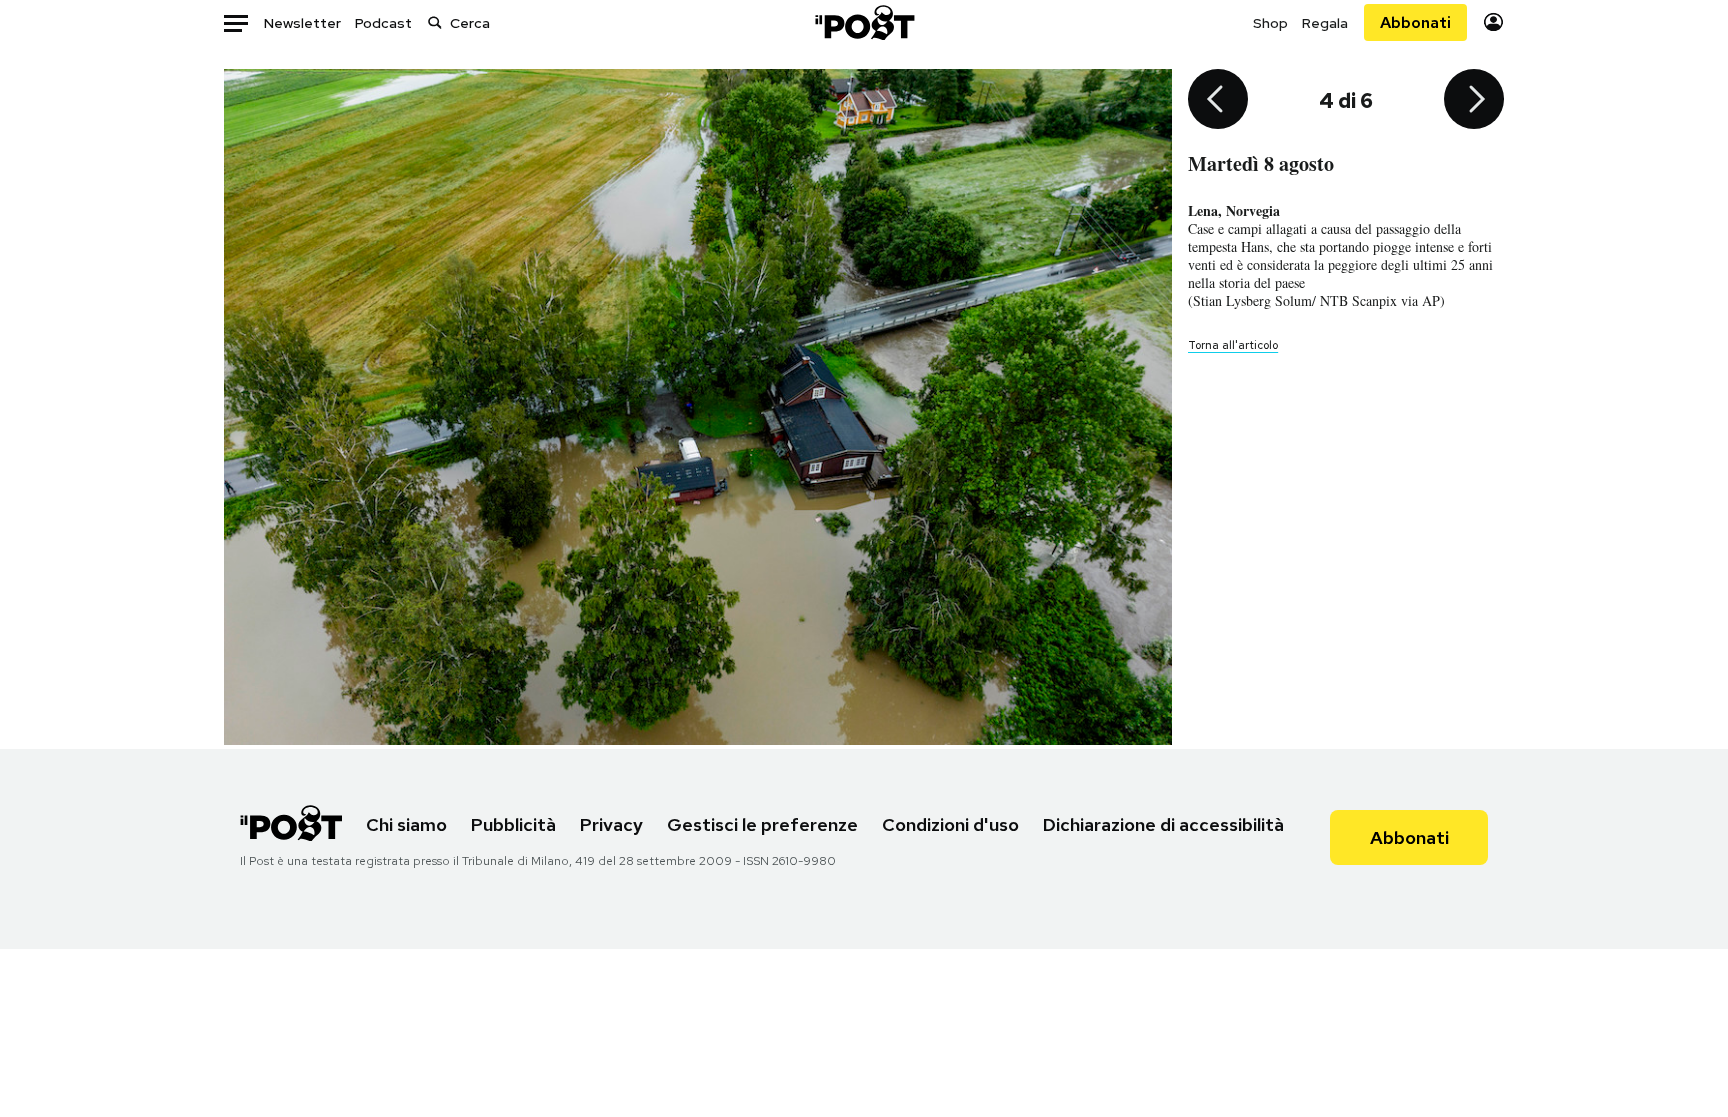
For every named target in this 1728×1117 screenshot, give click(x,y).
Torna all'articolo (1233, 345)
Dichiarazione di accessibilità (1163, 824)
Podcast (383, 23)
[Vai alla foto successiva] (1474, 101)
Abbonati (1415, 22)
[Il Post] (864, 22)
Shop (1270, 23)
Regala (1325, 23)
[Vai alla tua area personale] (1493, 22)
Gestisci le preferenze (762, 824)
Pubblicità (513, 824)
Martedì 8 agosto (1261, 163)
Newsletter (302, 23)
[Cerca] (435, 22)
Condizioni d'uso (950, 824)
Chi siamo (406, 824)
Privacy (611, 824)
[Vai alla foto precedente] (1218, 101)
